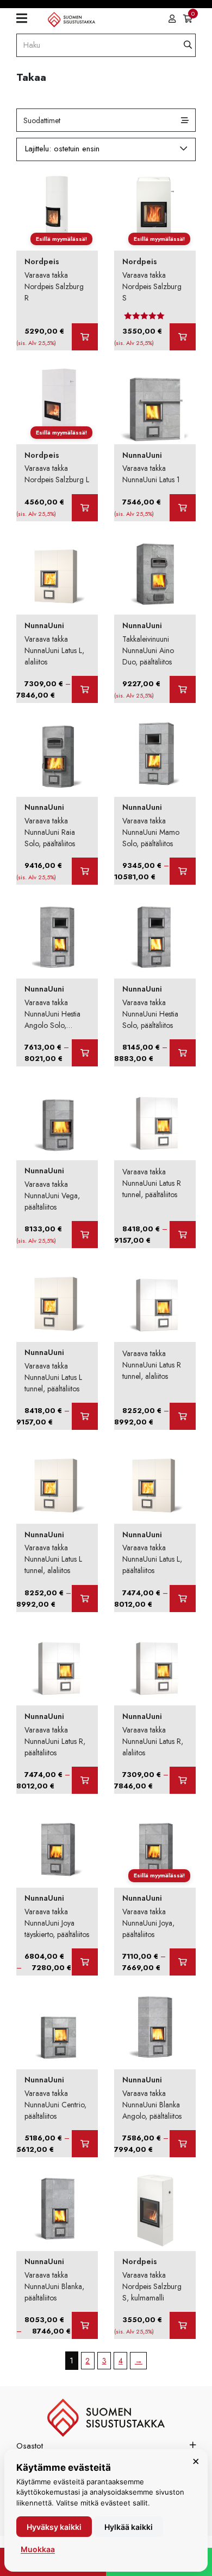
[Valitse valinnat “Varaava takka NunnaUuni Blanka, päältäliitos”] (85, 2325)
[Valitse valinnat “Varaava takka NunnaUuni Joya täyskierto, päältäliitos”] (85, 1962)
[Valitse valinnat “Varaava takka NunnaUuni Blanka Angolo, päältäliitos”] (183, 2144)
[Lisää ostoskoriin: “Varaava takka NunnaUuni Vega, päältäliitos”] (85, 1235)
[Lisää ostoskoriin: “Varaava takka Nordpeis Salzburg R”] (85, 337)
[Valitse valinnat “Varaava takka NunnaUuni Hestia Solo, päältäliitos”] (183, 1053)
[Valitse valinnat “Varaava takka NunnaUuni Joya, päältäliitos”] (183, 1962)
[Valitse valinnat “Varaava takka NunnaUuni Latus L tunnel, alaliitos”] (85, 1599)
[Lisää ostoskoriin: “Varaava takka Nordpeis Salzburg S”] (183, 337)
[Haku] (188, 45)
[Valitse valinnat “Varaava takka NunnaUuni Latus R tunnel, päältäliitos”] (183, 1235)
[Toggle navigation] (26, 19)
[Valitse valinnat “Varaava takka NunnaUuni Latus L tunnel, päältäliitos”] (85, 1416)
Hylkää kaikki (129, 2527)
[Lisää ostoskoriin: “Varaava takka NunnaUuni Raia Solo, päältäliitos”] (85, 871)
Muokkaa (38, 2549)
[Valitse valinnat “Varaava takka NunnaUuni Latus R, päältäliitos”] (85, 1780)
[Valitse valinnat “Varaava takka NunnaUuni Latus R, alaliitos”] (183, 1780)
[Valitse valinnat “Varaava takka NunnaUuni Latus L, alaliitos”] (85, 689)
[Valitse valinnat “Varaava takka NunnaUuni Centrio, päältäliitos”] (85, 2144)
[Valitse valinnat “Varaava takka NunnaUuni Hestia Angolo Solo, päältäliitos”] (85, 1053)
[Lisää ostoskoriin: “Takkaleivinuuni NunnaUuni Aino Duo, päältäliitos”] (183, 689)
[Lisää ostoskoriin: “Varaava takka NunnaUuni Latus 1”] (183, 508)
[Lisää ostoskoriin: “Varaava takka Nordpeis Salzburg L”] (85, 508)
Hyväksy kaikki (54, 2527)
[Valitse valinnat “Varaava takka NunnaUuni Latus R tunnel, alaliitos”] (183, 1416)
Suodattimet (42, 120)
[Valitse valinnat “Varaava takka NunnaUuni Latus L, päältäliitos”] (183, 1599)
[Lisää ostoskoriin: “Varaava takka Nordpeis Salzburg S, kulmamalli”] (183, 2325)
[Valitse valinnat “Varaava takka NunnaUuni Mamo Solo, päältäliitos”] (183, 871)
